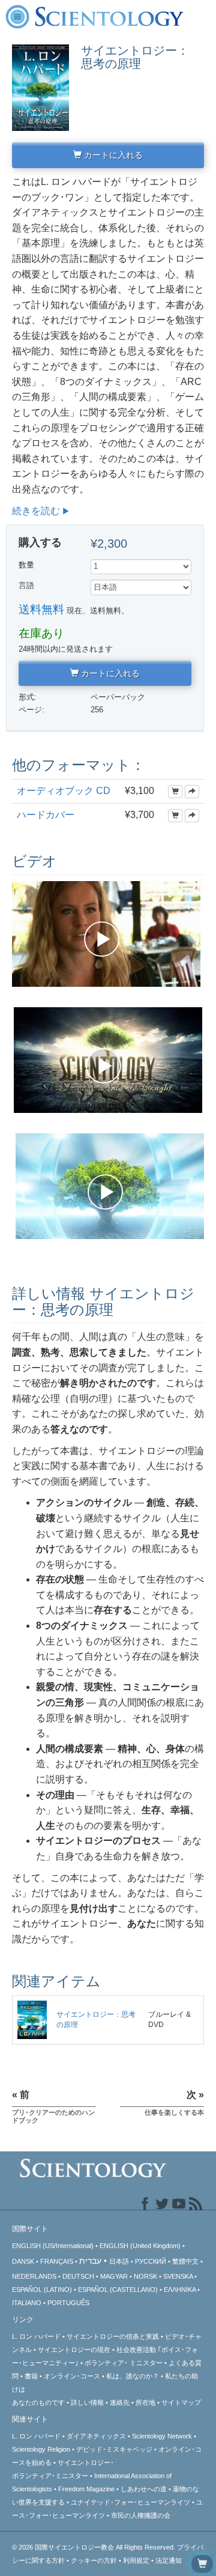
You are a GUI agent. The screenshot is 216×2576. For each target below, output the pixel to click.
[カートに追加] (175, 792)
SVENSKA (178, 2276)
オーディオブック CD (64, 791)
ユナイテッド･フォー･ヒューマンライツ (130, 2502)
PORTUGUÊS (68, 2303)
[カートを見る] (202, 2564)
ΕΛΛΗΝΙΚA (180, 2290)
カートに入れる (112, 155)
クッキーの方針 (94, 2560)
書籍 (31, 2376)
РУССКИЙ (151, 2261)
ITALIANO (27, 2303)
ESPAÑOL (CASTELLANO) (118, 2290)
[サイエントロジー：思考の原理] (32, 2019)
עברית (90, 2261)
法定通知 (169, 2560)
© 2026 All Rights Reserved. (94, 2547)
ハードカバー (46, 815)
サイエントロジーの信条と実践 (113, 2336)
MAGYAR (114, 2276)
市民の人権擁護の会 (141, 2515)
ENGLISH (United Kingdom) (140, 2246)
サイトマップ (181, 2402)
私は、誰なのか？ (133, 2376)
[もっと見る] (192, 792)
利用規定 (136, 2560)
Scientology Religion (41, 2449)
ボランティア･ (124, 2363)
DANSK (23, 2261)
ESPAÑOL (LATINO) (42, 2290)
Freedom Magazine (86, 2489)
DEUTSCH (78, 2276)
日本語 (119, 2261)
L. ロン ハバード (36, 2336)
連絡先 (120, 2402)
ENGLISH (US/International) (53, 2246)
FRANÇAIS (57, 2261)
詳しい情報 (87, 2402)
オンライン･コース (72, 2376)
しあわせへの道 (144, 2489)
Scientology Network (162, 2436)
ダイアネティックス (96, 2436)
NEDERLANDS (34, 2276)
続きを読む (36, 511)
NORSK (145, 2276)
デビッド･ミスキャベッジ (114, 2449)
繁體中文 (185, 2261)
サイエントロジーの (74, 2350)
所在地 (145, 2402)
